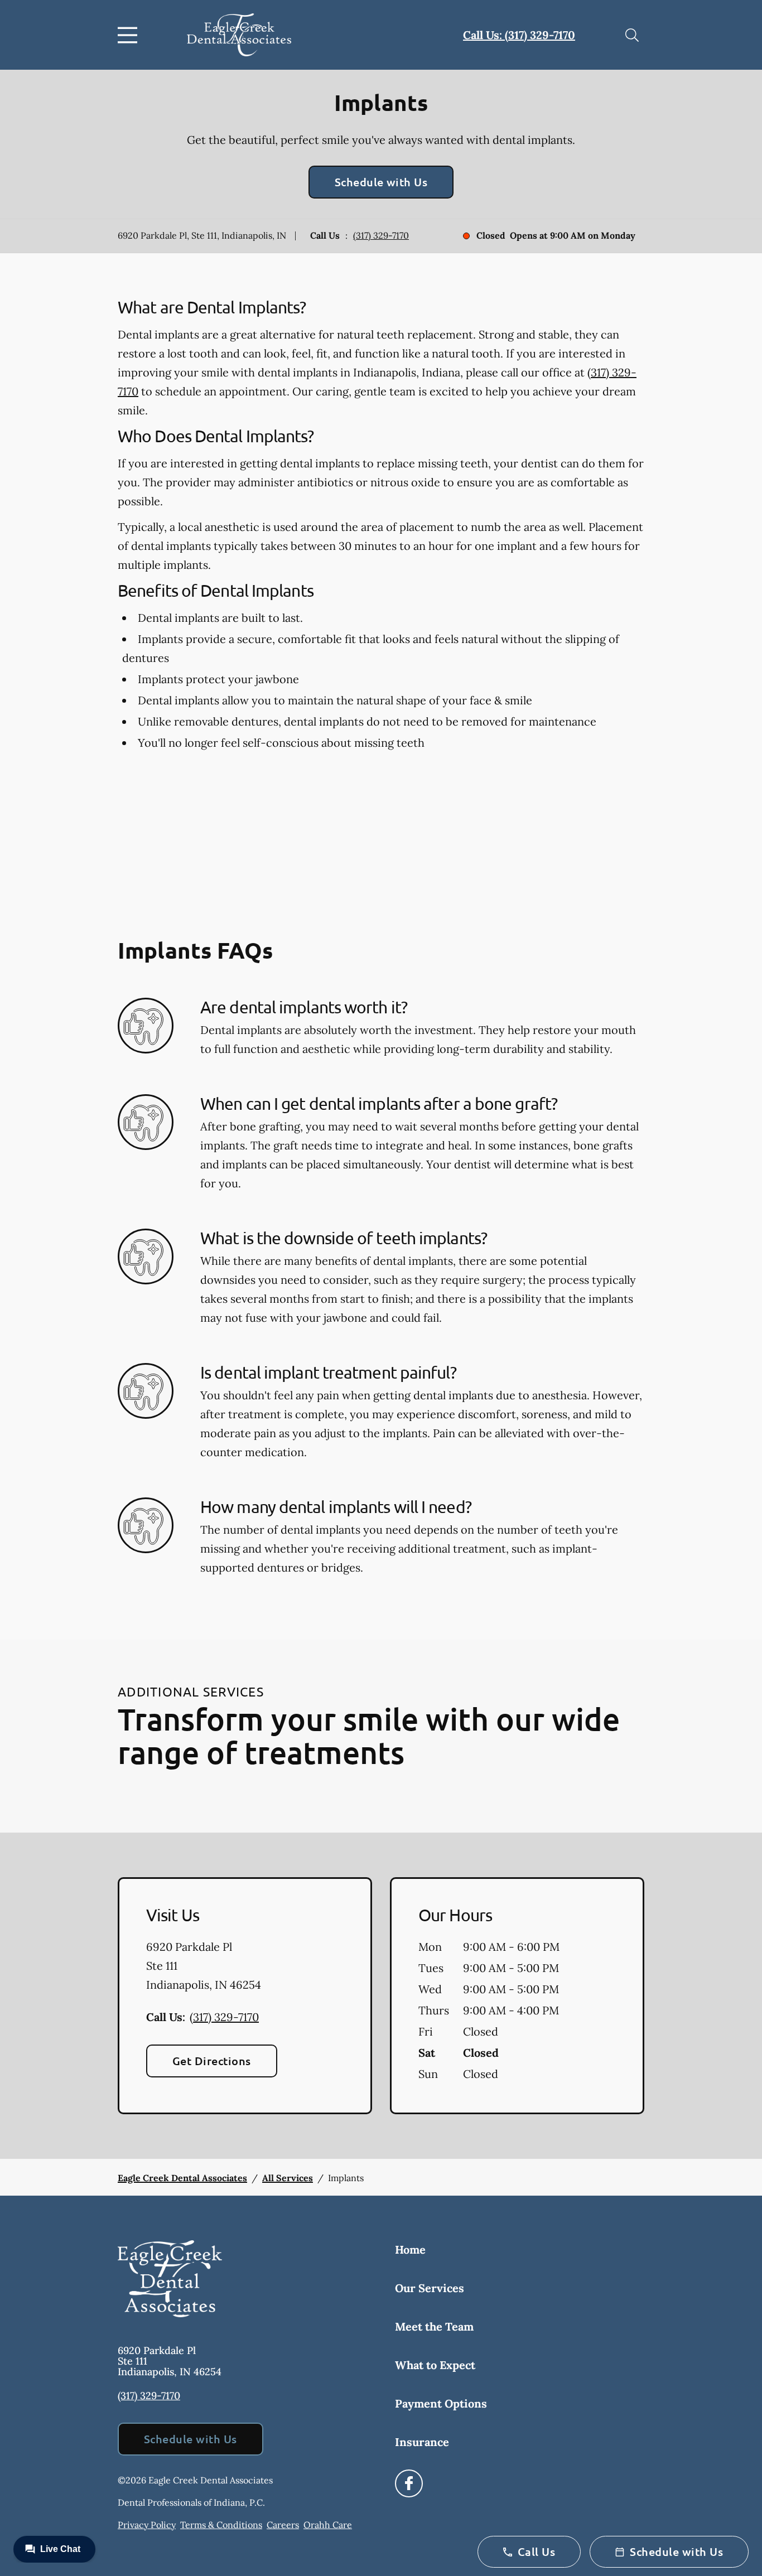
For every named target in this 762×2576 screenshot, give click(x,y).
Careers (283, 2525)
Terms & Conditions (221, 2525)
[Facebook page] (409, 2483)
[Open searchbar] (632, 35)
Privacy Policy (147, 2525)
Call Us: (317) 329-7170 (519, 35)
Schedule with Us (381, 182)
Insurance (422, 2442)
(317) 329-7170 (381, 235)
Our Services (430, 2288)
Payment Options (441, 2403)
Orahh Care (328, 2525)
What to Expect (435, 2365)
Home (410, 2249)
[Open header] (130, 35)
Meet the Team (434, 2326)
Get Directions (212, 2061)
